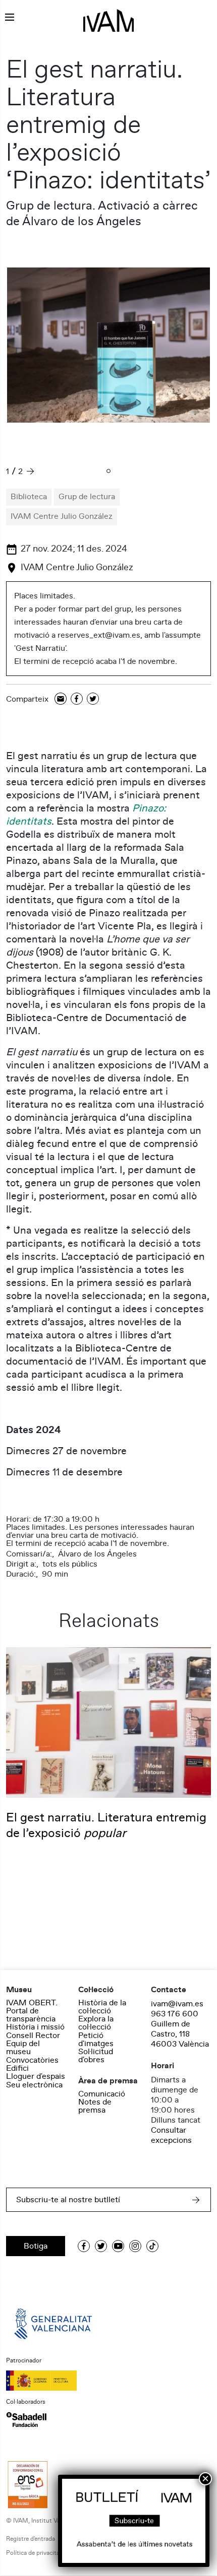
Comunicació (102, 2094)
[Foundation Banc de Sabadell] (26, 2419)
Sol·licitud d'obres (96, 2056)
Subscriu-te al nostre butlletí (68, 2200)
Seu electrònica (34, 2085)
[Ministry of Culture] (108, 2381)
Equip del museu (23, 2048)
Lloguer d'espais (36, 2076)
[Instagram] (135, 2246)
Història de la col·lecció (102, 2007)
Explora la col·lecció (96, 2023)
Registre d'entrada (31, 2539)
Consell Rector (33, 2036)
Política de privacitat (34, 2553)
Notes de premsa (95, 2106)
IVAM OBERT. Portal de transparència (32, 2011)
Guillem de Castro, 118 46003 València (180, 2034)
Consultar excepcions (171, 2135)
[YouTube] (118, 2246)
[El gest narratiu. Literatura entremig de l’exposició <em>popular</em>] (108, 1722)
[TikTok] (152, 2246)
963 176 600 (175, 2014)
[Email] (61, 699)
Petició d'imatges (96, 2040)
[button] (108, 472)
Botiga (36, 2246)
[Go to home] (54, 2323)
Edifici (17, 2068)
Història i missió (35, 2027)
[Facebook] (77, 699)
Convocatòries (32, 2060)
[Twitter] (93, 699)
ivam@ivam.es (177, 2004)
